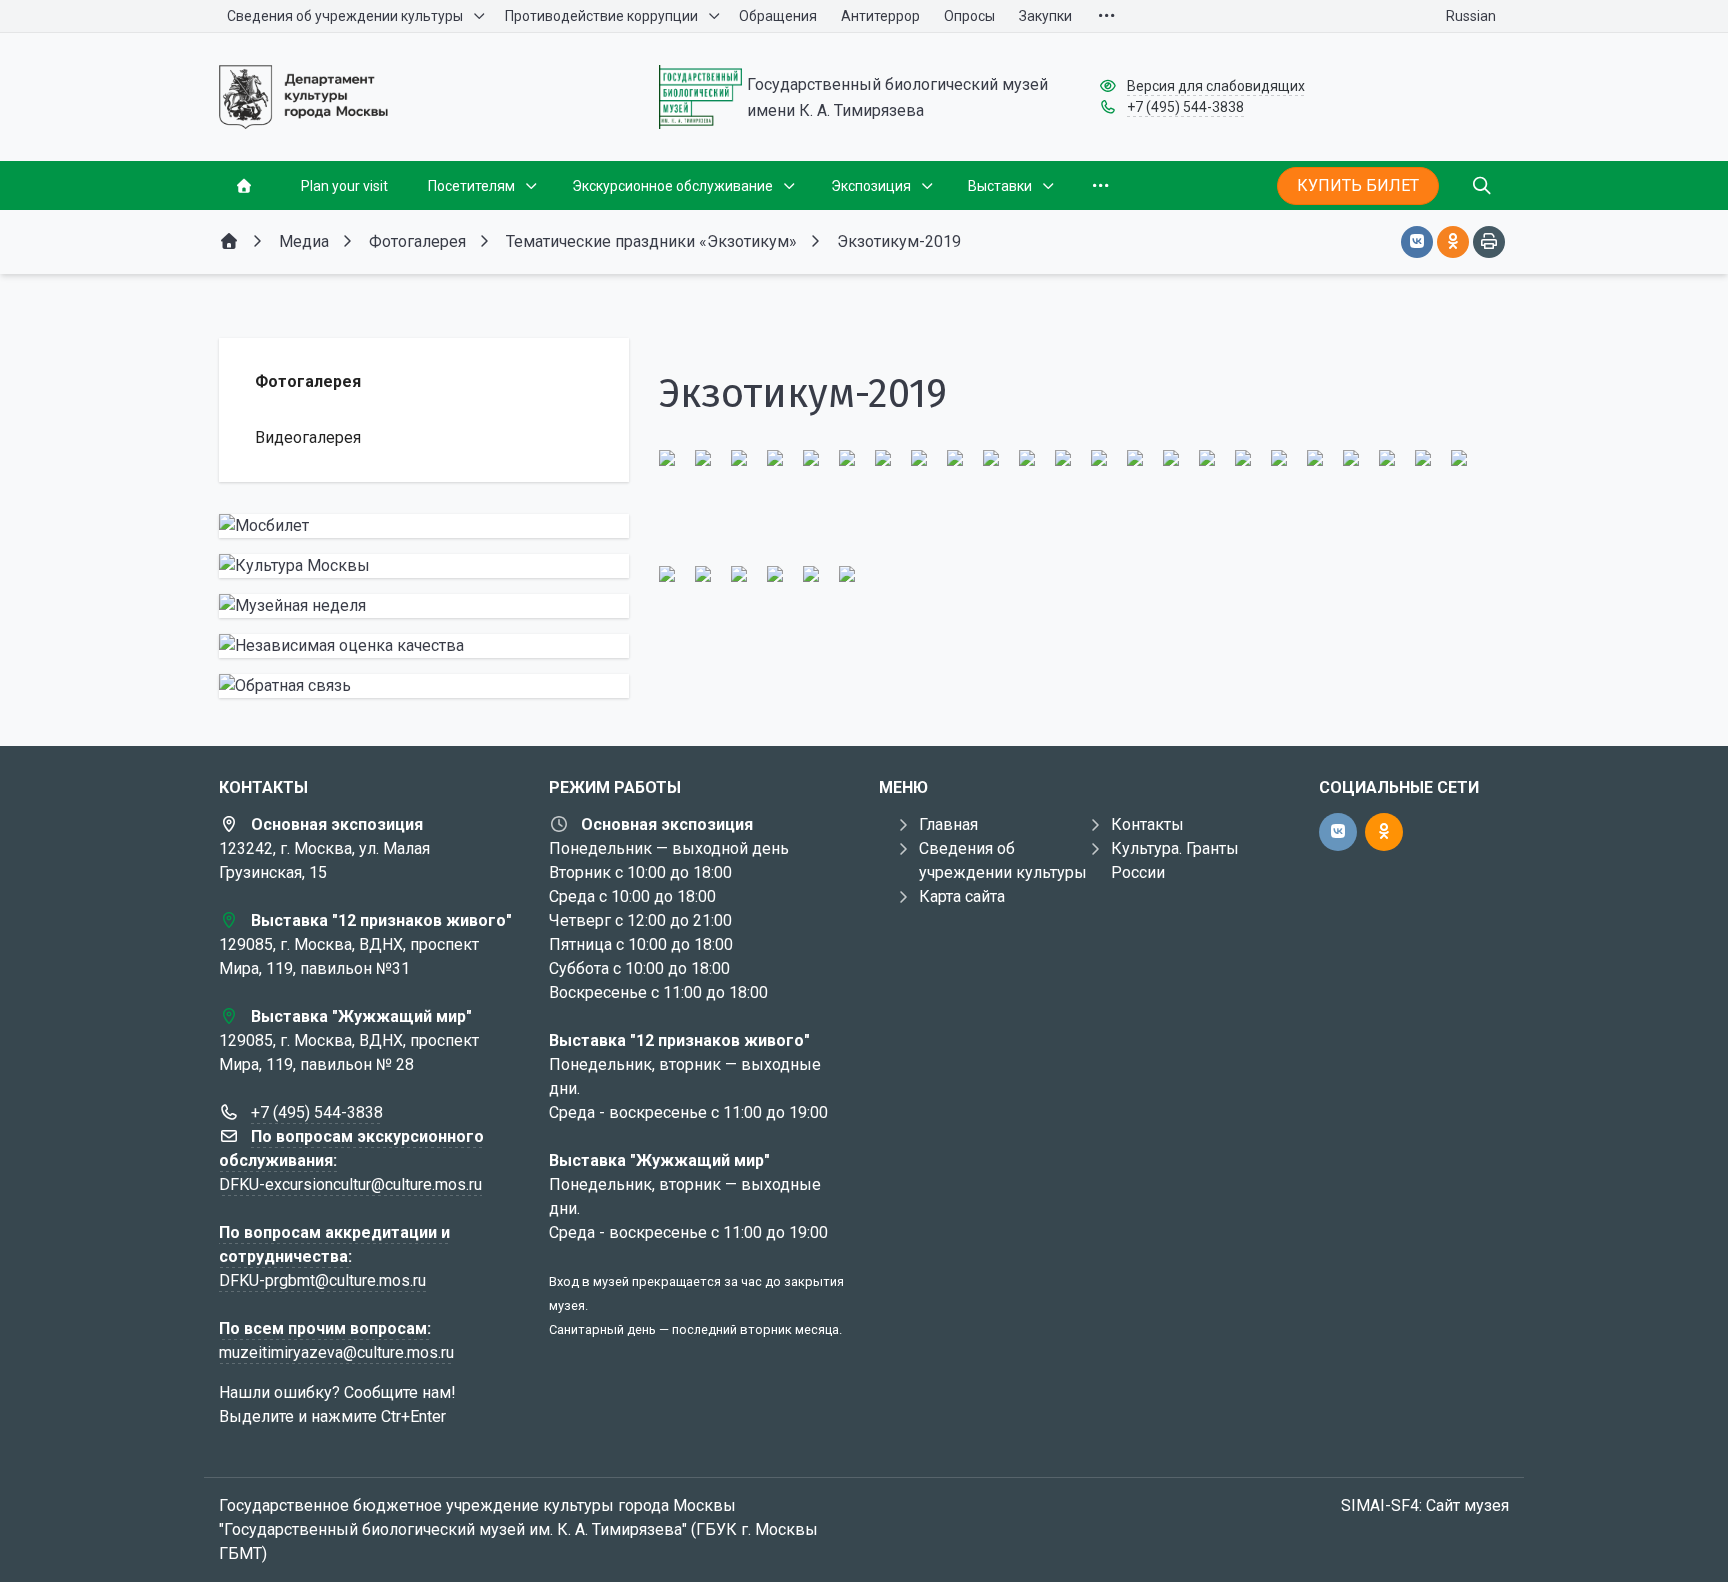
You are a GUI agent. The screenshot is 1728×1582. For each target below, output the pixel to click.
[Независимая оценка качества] (424, 646)
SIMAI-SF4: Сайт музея (1425, 1505)
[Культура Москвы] (424, 566)
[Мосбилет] (424, 526)
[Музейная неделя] (424, 606)
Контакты (1147, 824)
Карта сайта (962, 896)
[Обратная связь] (424, 686)
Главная (948, 824)
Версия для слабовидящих (1216, 86)
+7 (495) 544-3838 (1185, 107)
